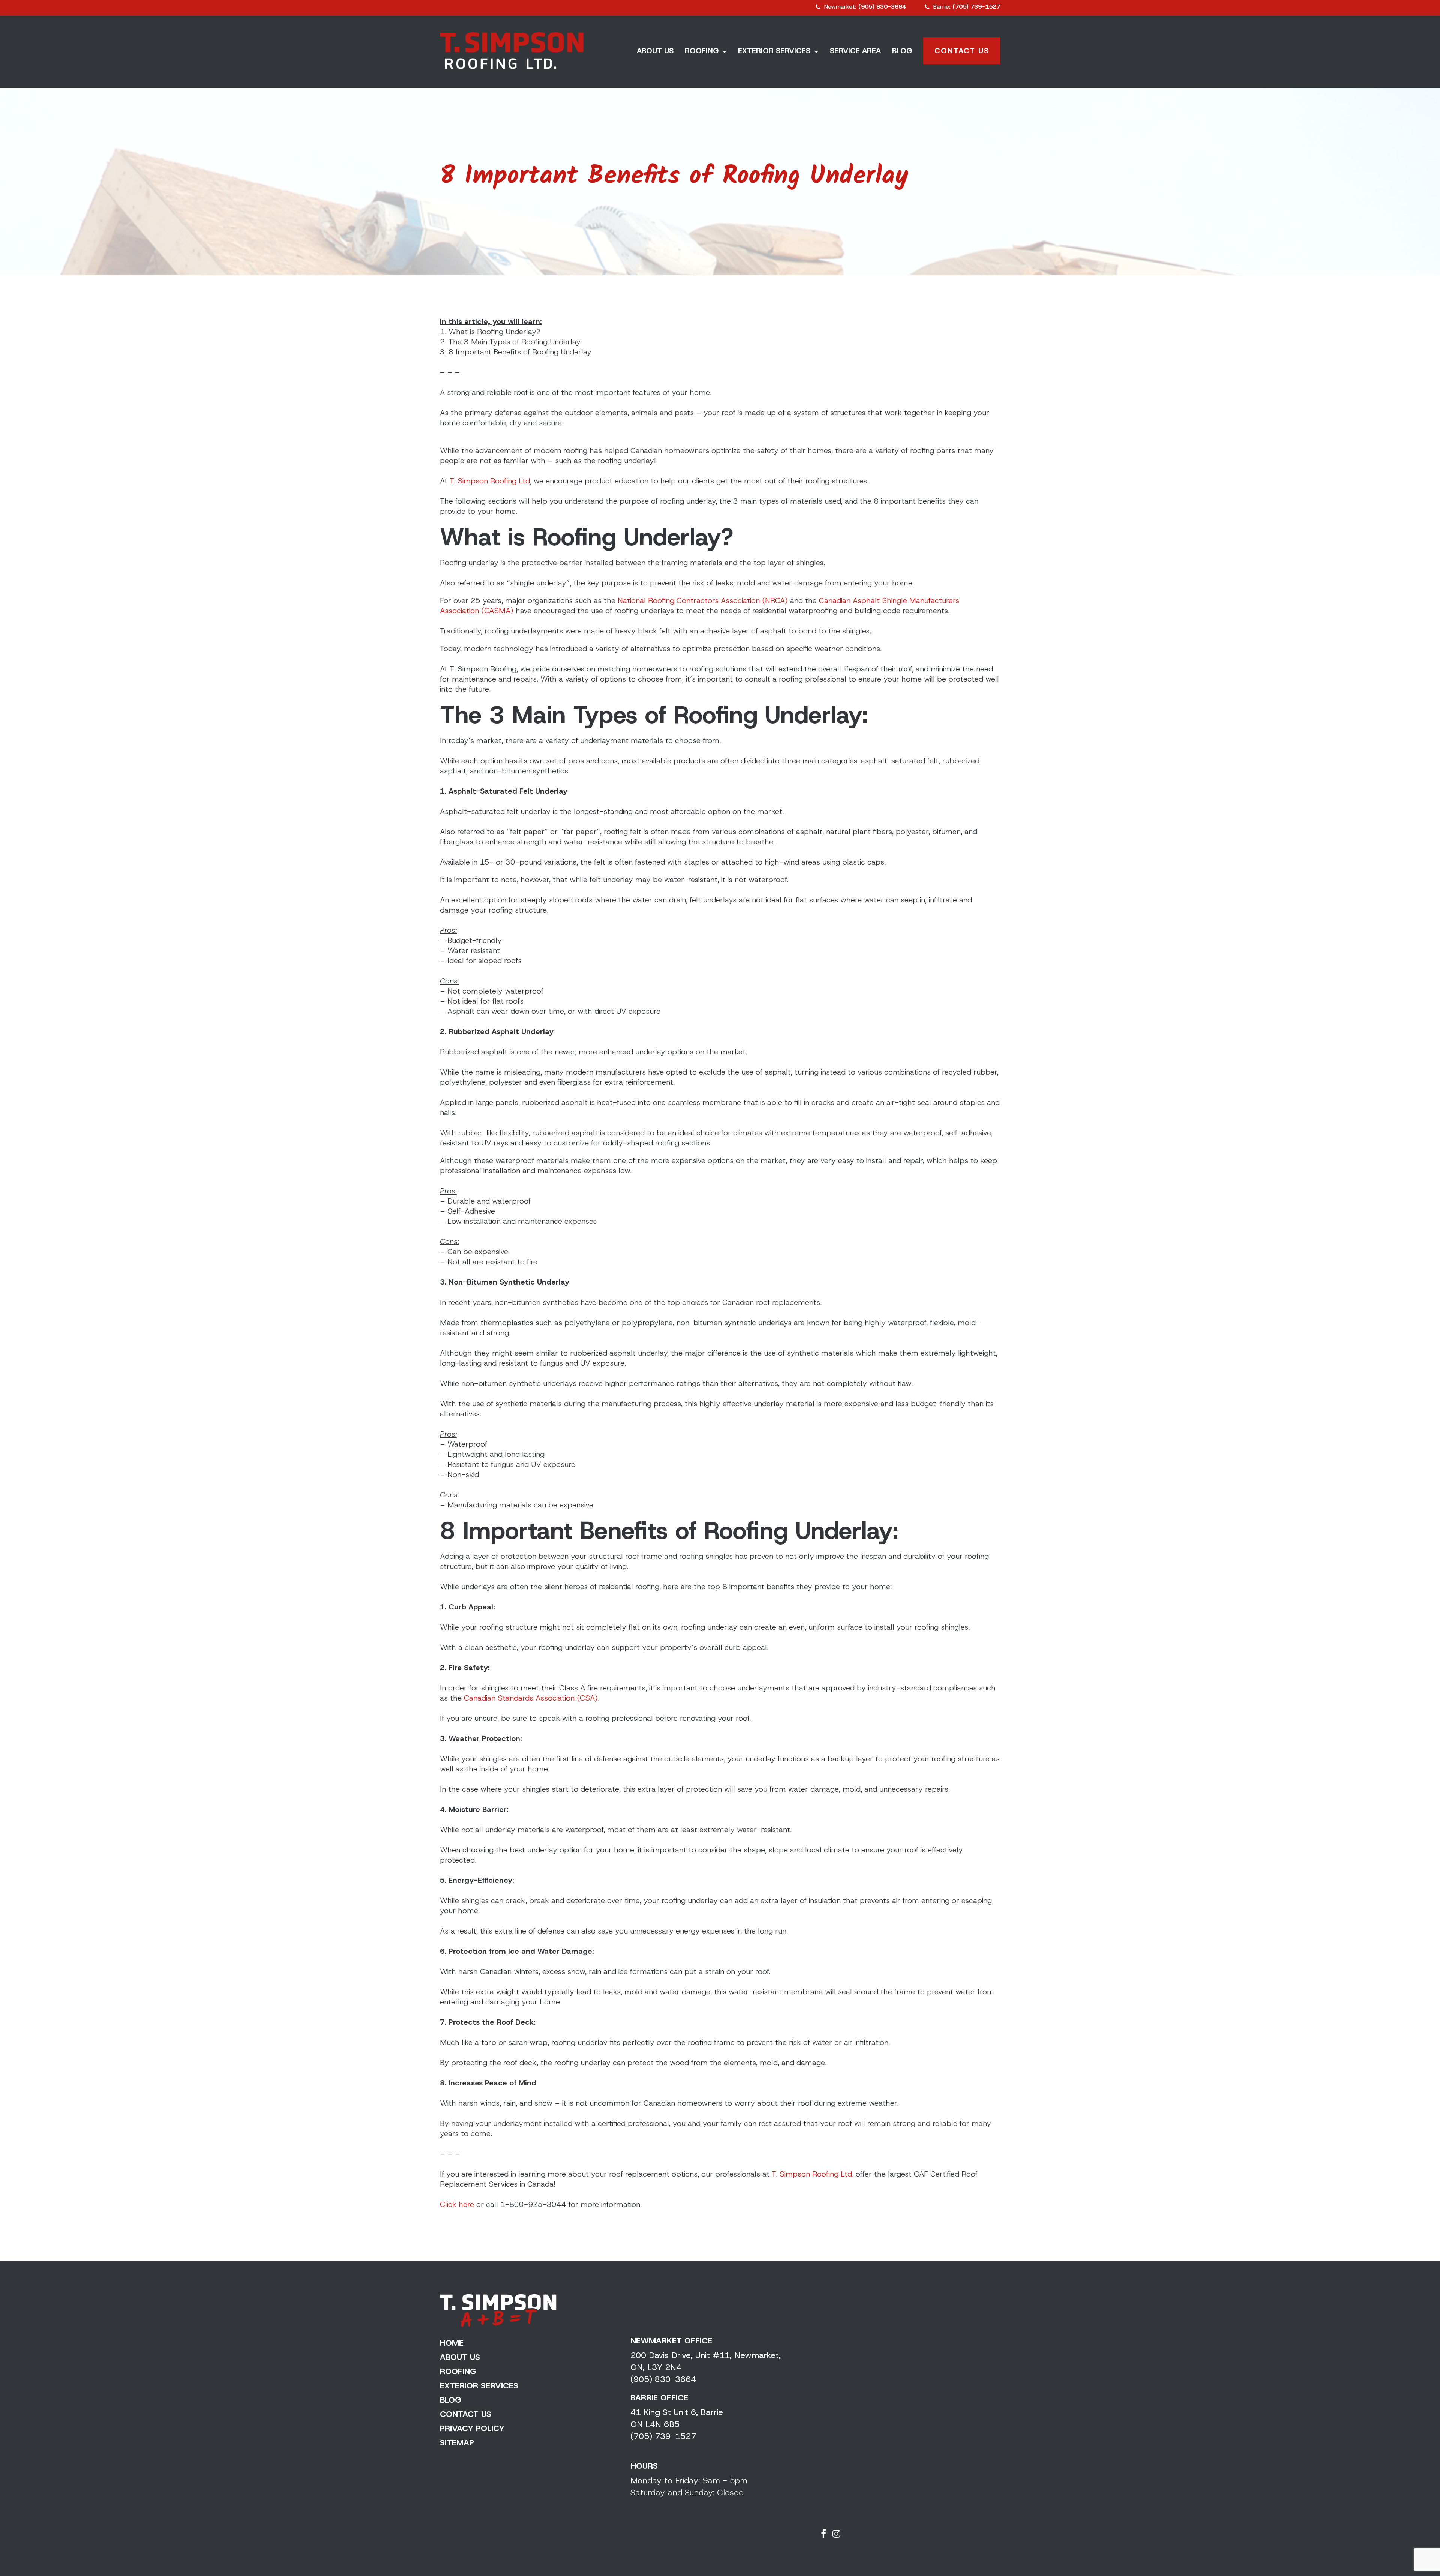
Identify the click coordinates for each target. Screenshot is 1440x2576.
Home (452, 2343)
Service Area (855, 51)
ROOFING (702, 51)
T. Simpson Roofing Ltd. (813, 2174)
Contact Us (962, 51)
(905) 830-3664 (663, 2379)
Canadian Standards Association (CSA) (530, 1698)
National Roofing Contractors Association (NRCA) (703, 600)
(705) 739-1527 (663, 2436)
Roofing (458, 2371)
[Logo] (512, 51)
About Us (460, 2357)
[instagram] (836, 2534)
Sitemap (457, 2443)
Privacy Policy (472, 2428)
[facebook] (825, 2534)
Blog (451, 2400)
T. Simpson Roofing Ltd (490, 481)
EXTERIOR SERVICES (774, 51)
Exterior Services (479, 2386)
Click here (457, 2204)
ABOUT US (655, 51)
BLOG (902, 51)
